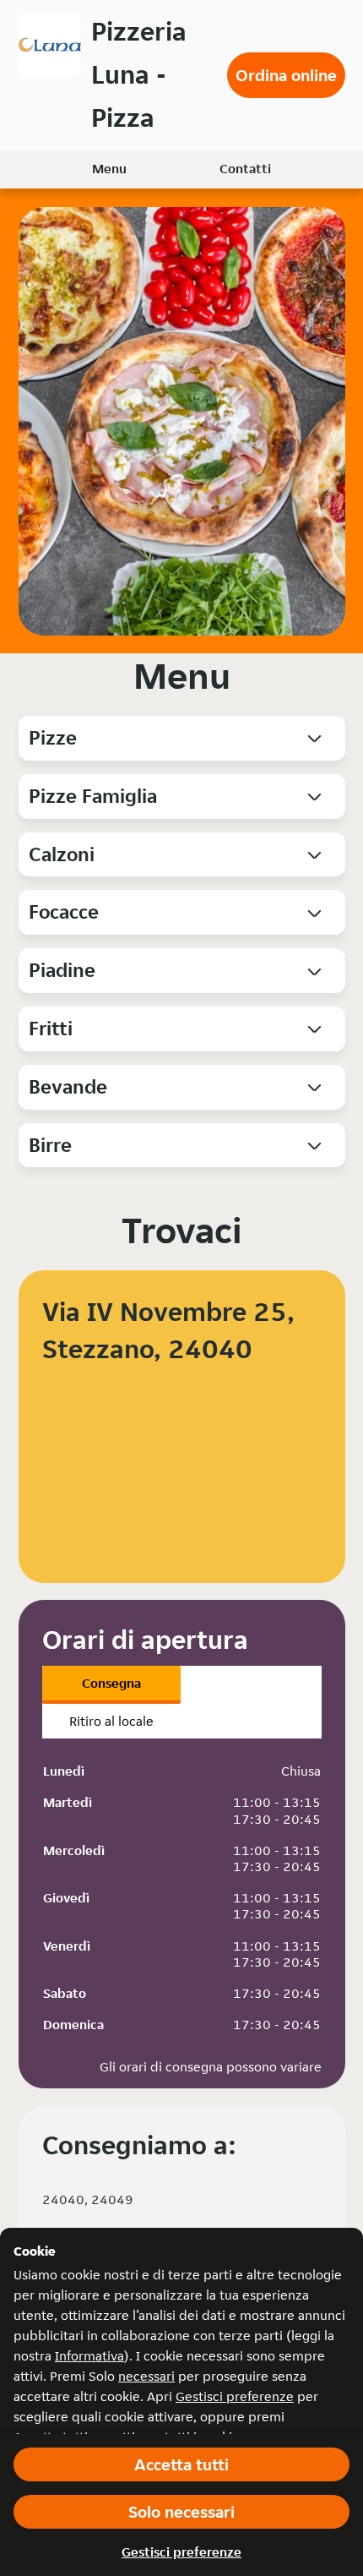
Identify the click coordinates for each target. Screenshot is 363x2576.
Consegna (111, 1683)
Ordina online (286, 75)
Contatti (245, 169)
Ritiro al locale (111, 1721)
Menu (109, 169)
